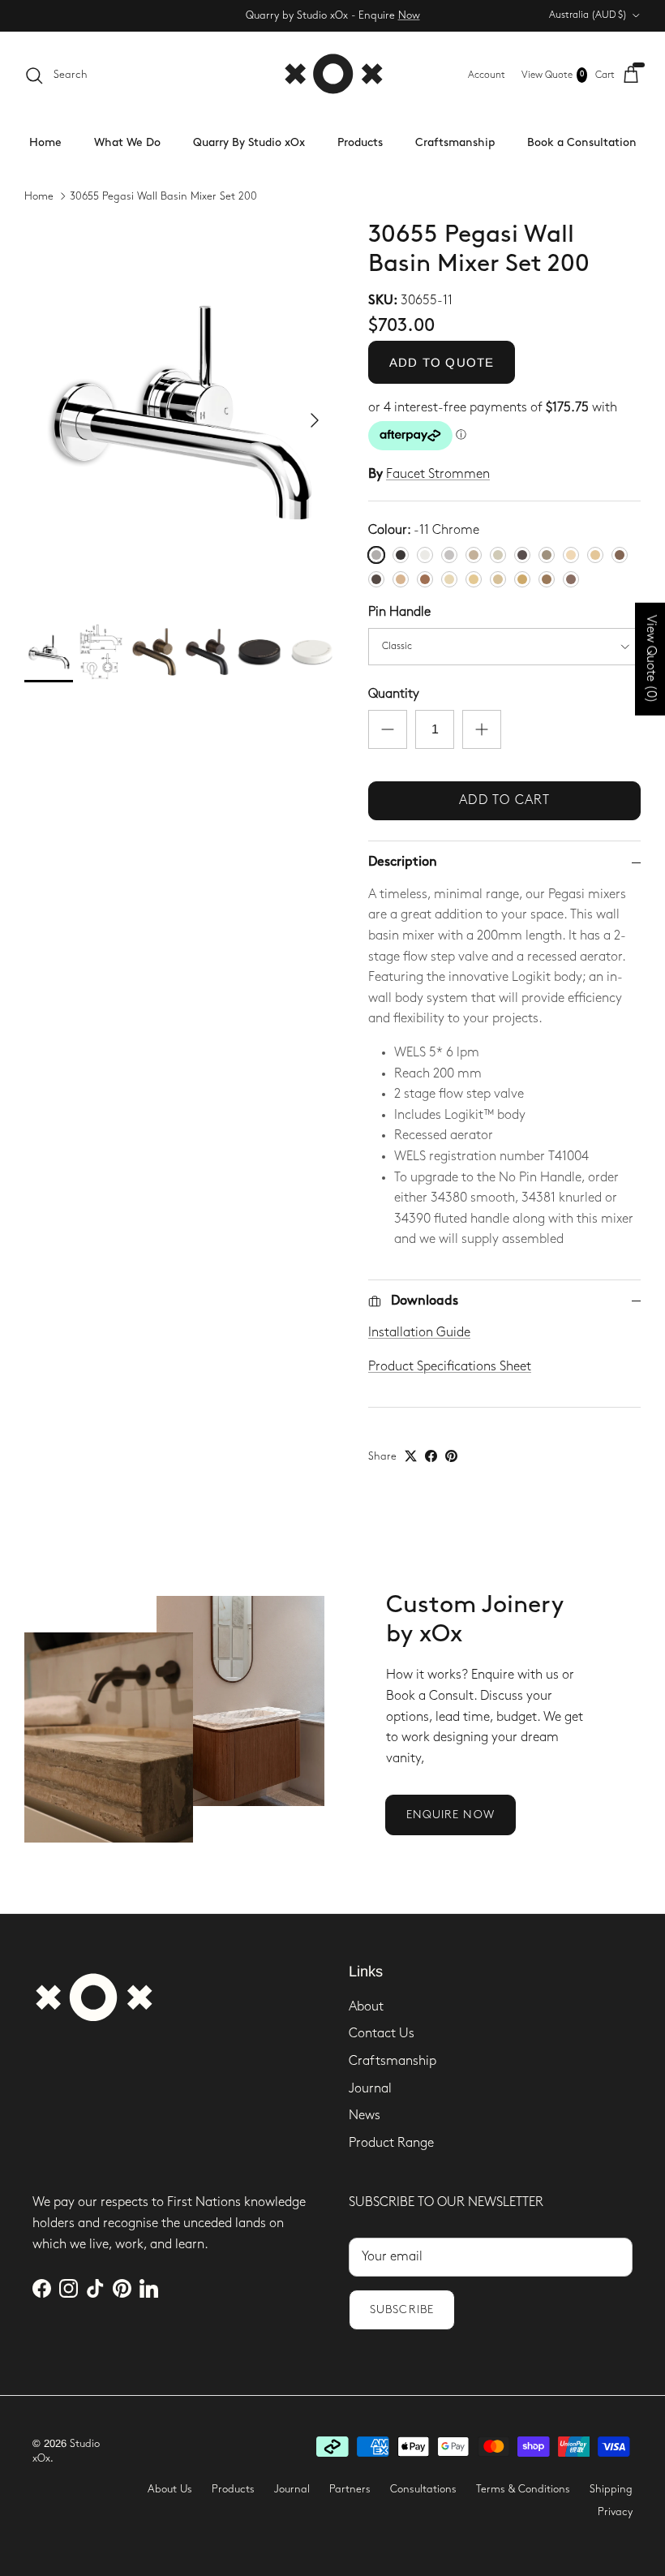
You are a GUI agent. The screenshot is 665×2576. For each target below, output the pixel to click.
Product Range (391, 2143)
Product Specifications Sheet (450, 1367)
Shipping (611, 2489)
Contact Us (382, 2034)
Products (360, 142)
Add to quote (442, 362)
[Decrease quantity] (388, 729)
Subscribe (402, 2309)
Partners (350, 2489)
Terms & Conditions (523, 2489)
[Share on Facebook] (431, 1456)
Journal (370, 2089)
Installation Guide (419, 1333)
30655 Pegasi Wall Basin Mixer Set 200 (163, 196)
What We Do (127, 142)
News (365, 2116)
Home (45, 142)
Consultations (423, 2489)
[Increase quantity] (482, 729)
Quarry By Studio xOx (249, 142)
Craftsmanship (455, 142)
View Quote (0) (651, 659)
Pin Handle (399, 612)
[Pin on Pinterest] (451, 1456)
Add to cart (504, 800)
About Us (170, 2489)
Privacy (615, 2512)
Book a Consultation (582, 142)
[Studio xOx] (333, 75)
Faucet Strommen (438, 474)
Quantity (394, 694)
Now (409, 15)
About (366, 2007)
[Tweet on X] (411, 1456)
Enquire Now (450, 1815)
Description (403, 862)
